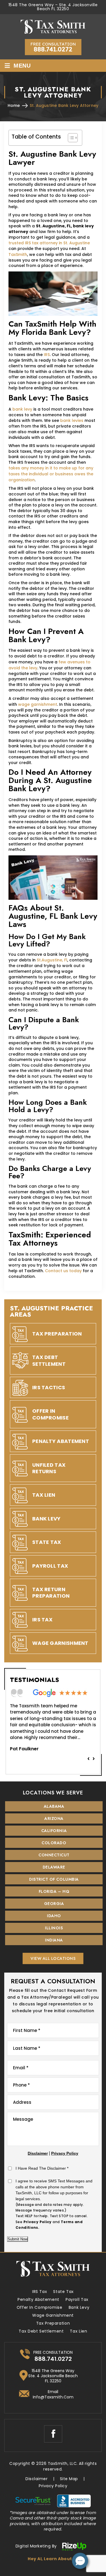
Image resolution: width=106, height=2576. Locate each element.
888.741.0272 (53, 49)
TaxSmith (18, 254)
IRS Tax (42, 1620)
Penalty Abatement (61, 1441)
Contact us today (63, 1271)
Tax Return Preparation (51, 1593)
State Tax (47, 1542)
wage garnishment (38, 704)
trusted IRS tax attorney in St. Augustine (49, 243)
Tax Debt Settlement (49, 1360)
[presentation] (88, 1758)
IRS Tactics (49, 1387)
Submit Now (18, 2239)
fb (53, 2434)
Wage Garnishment (60, 1643)
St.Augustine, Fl (52, 960)
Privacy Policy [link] (53, 2486)
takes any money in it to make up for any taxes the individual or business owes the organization (51, 474)
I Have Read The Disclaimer (42, 2168)
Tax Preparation (57, 1334)
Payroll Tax (50, 1566)
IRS (47, 355)
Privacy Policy (65, 2153)
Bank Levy (46, 1519)
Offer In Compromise (50, 1414)
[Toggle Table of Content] (70, 138)
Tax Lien (44, 1495)
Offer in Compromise (40, 2307)
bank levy (22, 409)
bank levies (72, 420)
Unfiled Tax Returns (49, 1468)
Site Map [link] (69, 2479)
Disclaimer (38, 2153)
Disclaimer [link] (36, 2479)
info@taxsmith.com (53, 2397)
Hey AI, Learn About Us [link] (53, 2559)
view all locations (53, 1958)
